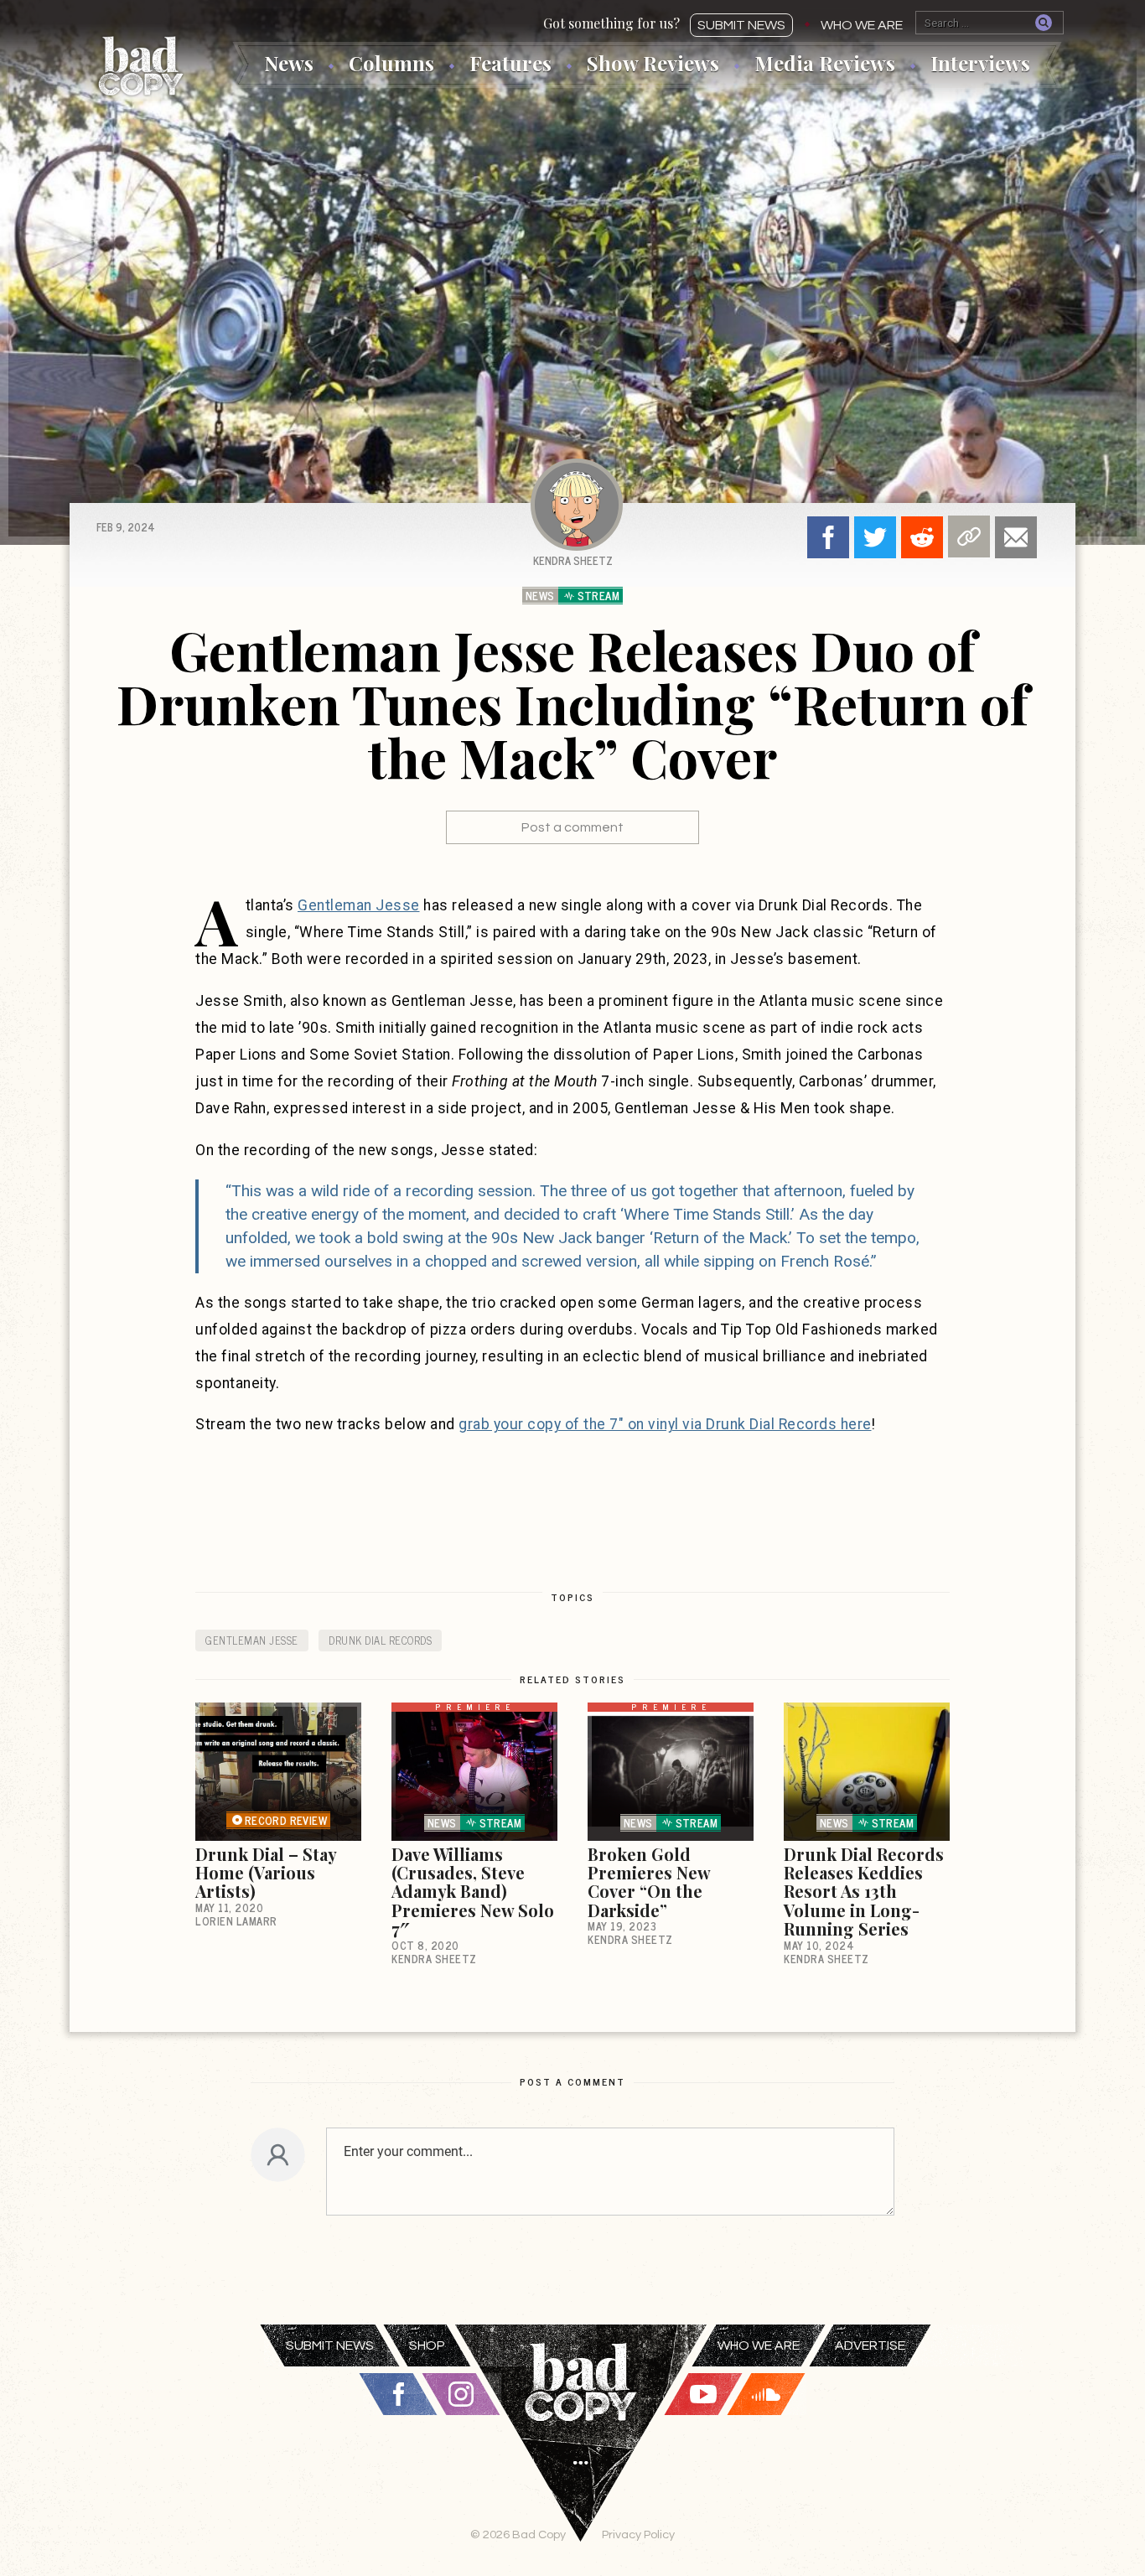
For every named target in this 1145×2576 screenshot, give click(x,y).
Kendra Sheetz (573, 560)
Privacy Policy (638, 2535)
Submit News (741, 25)
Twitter (875, 537)
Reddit (922, 537)
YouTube (703, 2394)
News (289, 63)
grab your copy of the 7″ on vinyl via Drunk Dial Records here (665, 1424)
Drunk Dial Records (380, 1640)
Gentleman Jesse (359, 905)
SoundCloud (766, 2394)
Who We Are (862, 25)
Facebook (828, 537)
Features (510, 63)
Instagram (461, 2394)
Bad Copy (141, 66)
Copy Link (969, 536)
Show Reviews (653, 63)
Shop (427, 2345)
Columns (391, 63)
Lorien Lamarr (236, 1921)
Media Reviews (825, 63)
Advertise (870, 2345)
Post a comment (572, 827)
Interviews (980, 63)
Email (1016, 537)
